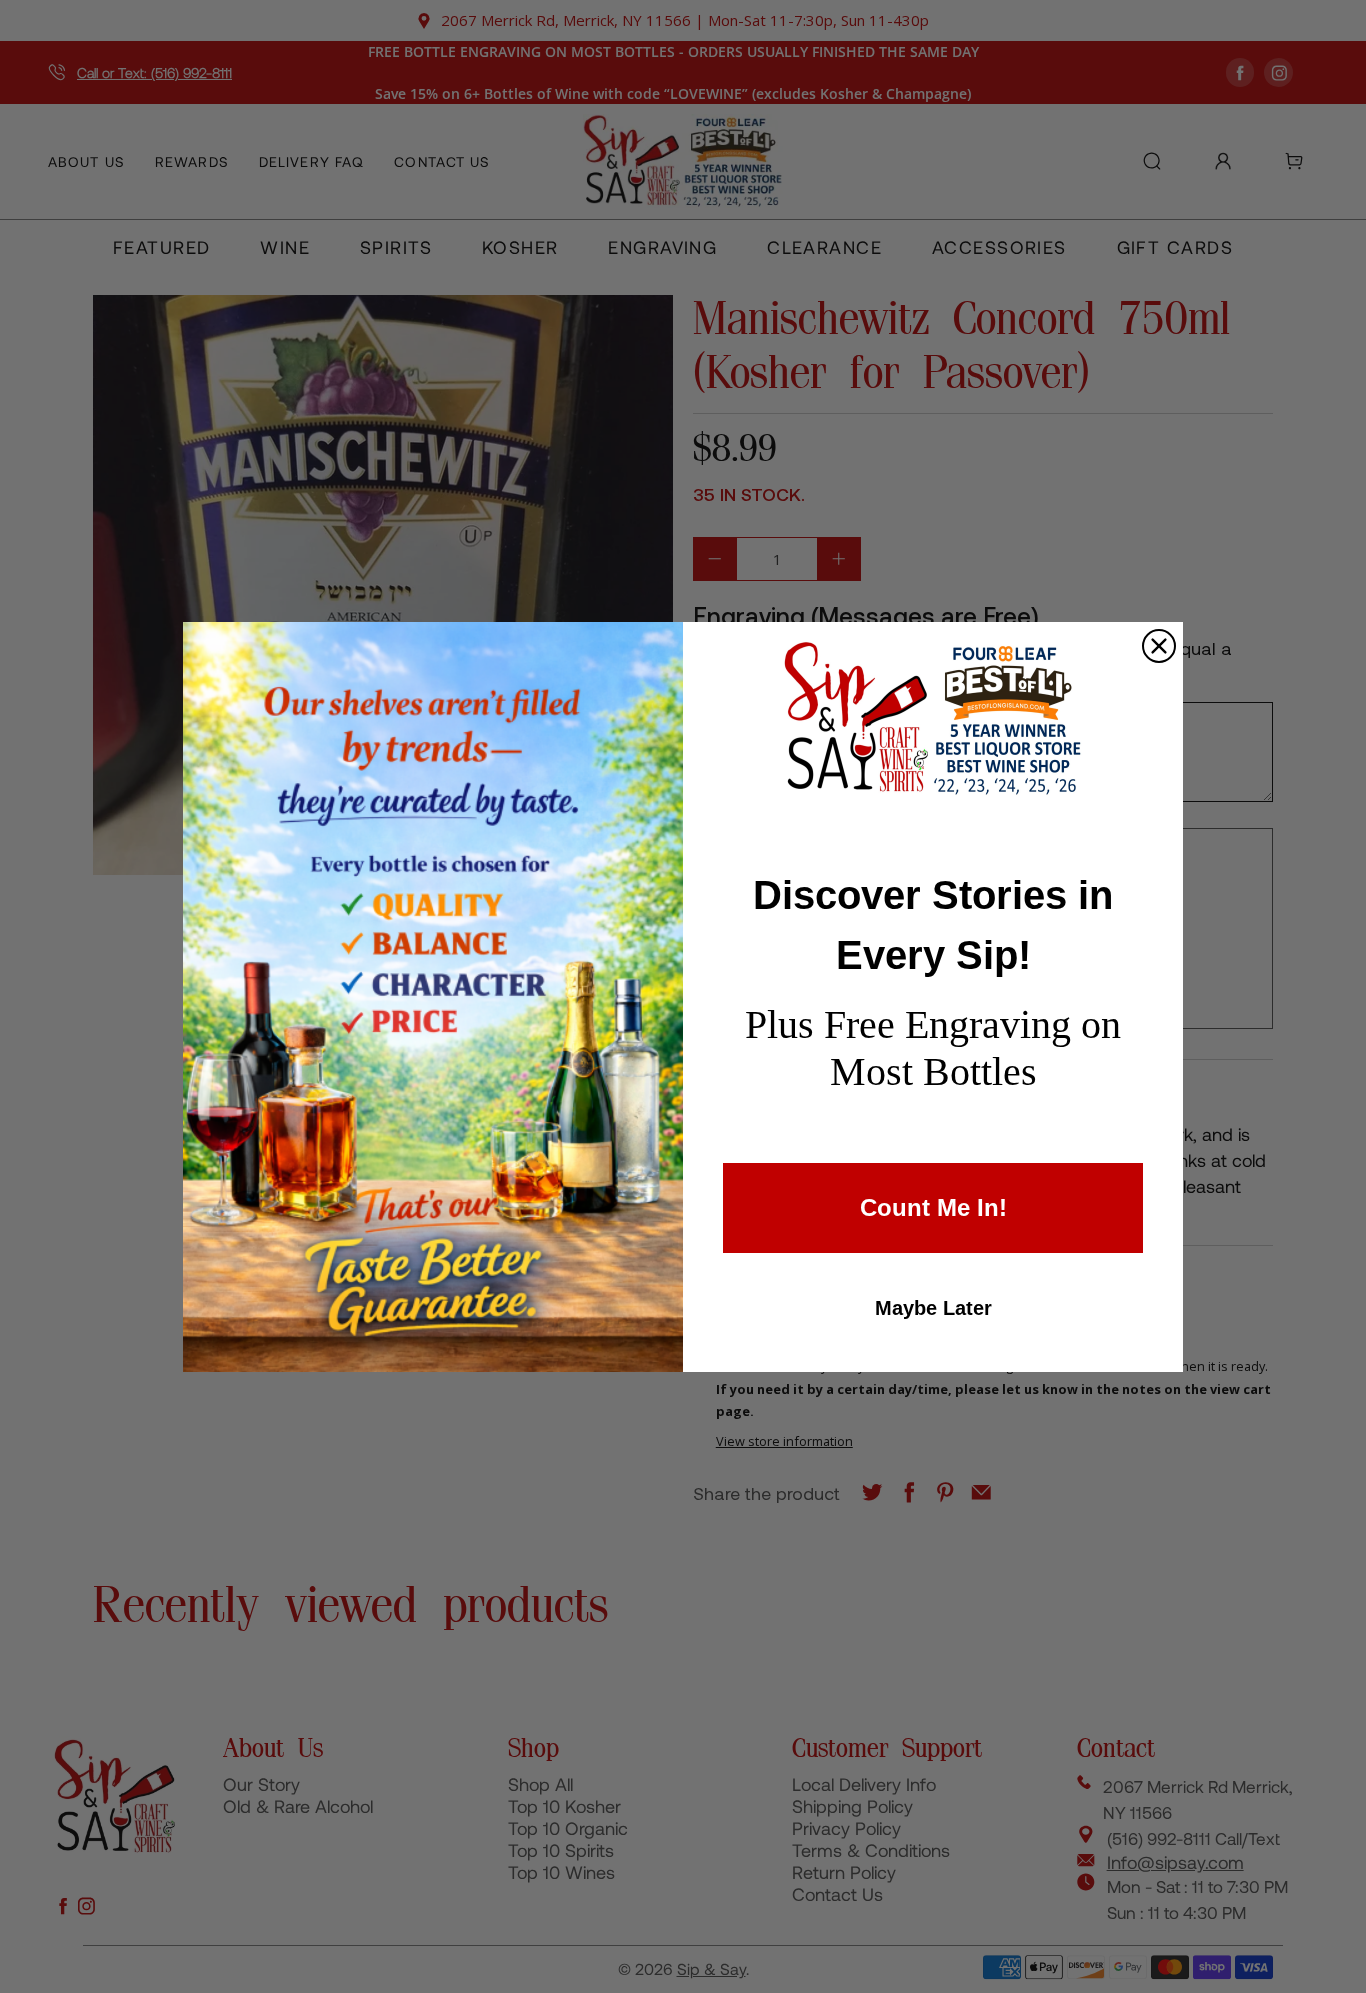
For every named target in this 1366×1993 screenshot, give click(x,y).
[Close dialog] (1159, 646)
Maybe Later (933, 1308)
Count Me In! (933, 1207)
